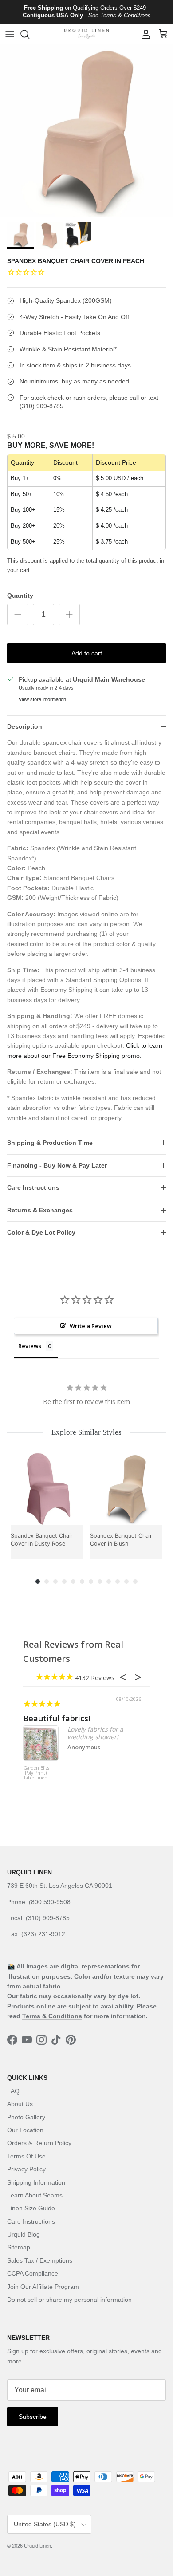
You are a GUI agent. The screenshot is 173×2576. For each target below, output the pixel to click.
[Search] (29, 34)
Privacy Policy (26, 2169)
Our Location (25, 2130)
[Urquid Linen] (86, 34)
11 (126, 1582)
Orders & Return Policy (39, 2143)
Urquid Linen (37, 2546)
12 (135, 1582)
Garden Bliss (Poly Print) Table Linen (36, 1773)
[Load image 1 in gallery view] (86, 131)
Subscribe (33, 2417)
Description (25, 726)
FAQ (13, 2091)
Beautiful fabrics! (57, 1718)
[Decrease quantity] (18, 615)
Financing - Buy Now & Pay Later (57, 1165)
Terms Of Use (26, 2156)
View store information (42, 699)
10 (118, 1582)
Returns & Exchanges (40, 1210)
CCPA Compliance (33, 2273)
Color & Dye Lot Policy (41, 1232)
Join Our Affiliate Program (43, 2287)
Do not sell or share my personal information (69, 2300)
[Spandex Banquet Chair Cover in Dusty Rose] (47, 1489)
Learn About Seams (35, 2195)
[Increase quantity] (69, 615)
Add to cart (87, 653)
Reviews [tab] (30, 1346)
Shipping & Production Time (50, 1143)
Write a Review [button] (91, 1326)
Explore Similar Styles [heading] (86, 1432)
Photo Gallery (26, 2117)
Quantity (20, 596)
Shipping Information (36, 2182)
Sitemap (19, 2247)
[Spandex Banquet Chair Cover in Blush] (126, 1489)
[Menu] (10, 34)
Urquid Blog (24, 2234)
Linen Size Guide (31, 2208)
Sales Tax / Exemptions (40, 2260)
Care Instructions (33, 1187)
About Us (20, 2104)
